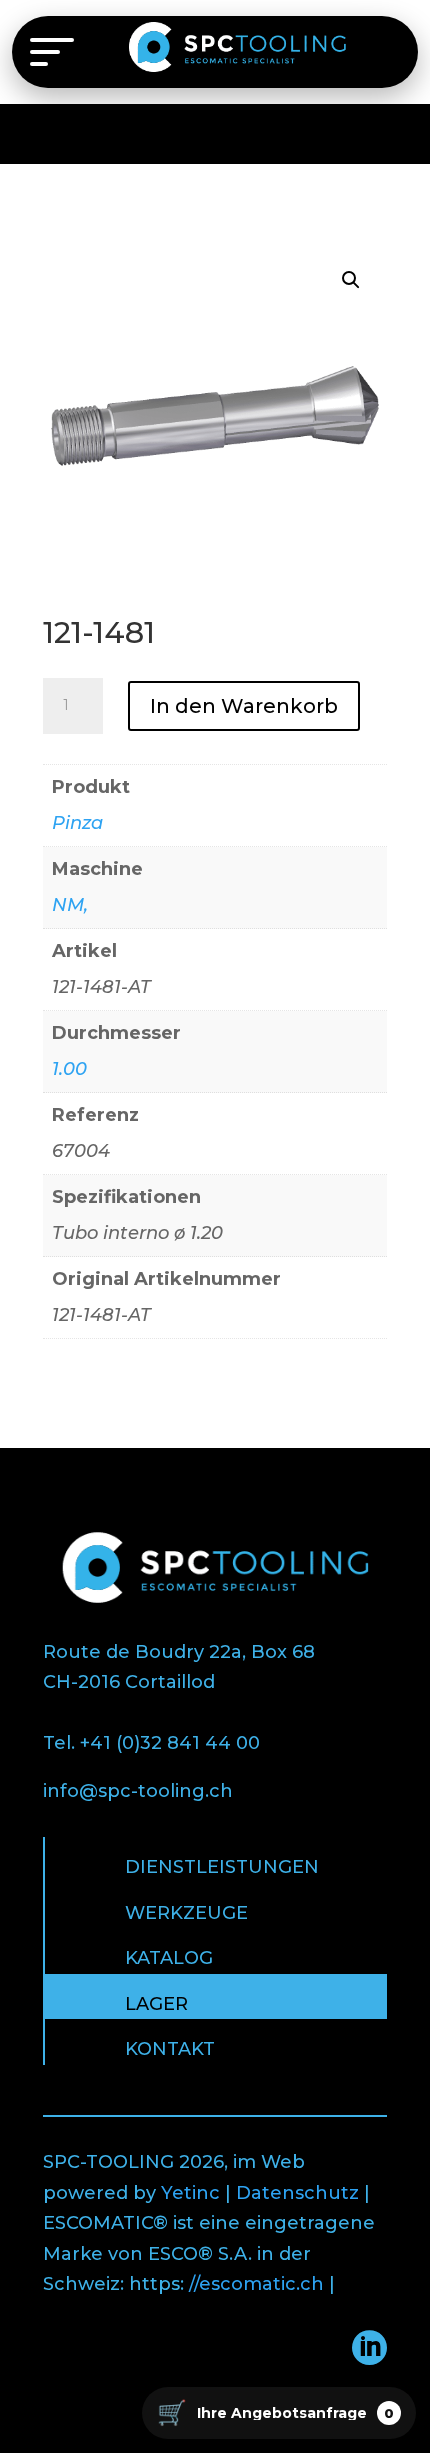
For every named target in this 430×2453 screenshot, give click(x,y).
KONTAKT (170, 2049)
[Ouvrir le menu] (52, 52)
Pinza (77, 823)
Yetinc (190, 2193)
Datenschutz (297, 2193)
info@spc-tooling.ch (138, 1791)
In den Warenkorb (244, 706)
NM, (70, 905)
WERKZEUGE (186, 1913)
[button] (351, 280)
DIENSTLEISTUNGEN (222, 1867)
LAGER (156, 2004)
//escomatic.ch (256, 2284)
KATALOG (169, 1958)
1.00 (69, 1069)
